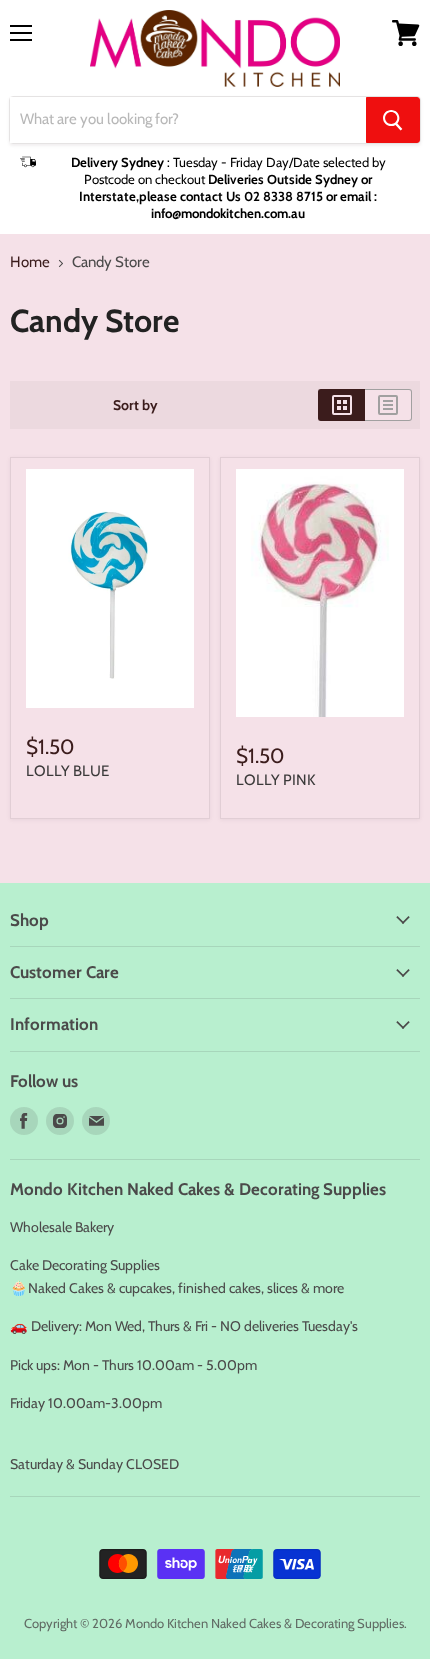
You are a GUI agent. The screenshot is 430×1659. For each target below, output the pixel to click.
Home (30, 262)
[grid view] (341, 405)
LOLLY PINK (275, 780)
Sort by (135, 405)
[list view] (388, 405)
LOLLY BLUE (67, 771)
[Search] (393, 120)
